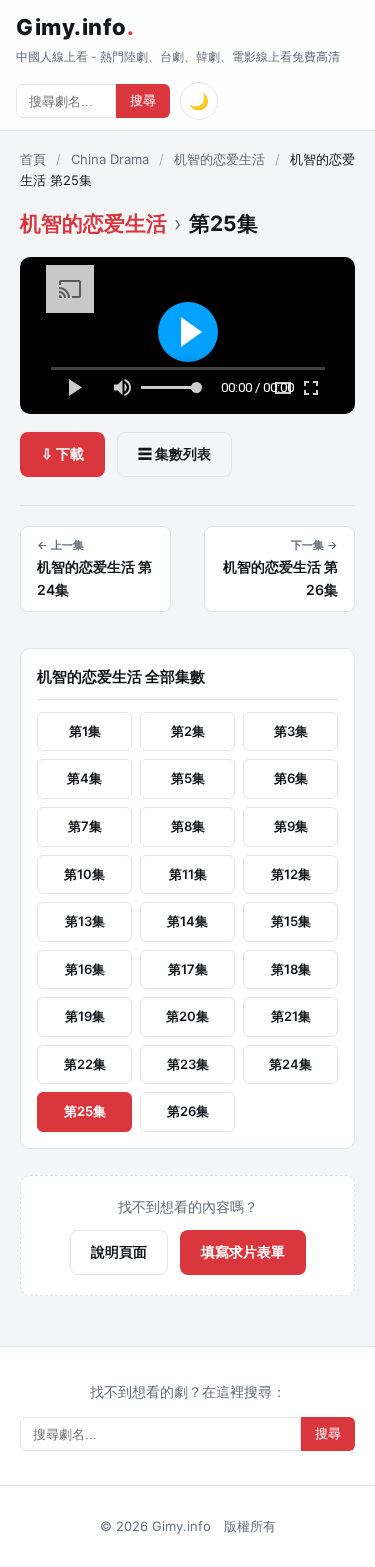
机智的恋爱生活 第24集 (94, 568)
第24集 (290, 1064)
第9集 (291, 826)
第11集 (188, 874)
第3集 (291, 731)
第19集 (85, 1016)
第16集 (85, 969)
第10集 (84, 874)
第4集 (84, 778)
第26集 (188, 1111)
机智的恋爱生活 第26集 (280, 568)
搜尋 (143, 100)
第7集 (85, 826)
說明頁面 (119, 1251)
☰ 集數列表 (174, 453)
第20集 (187, 1016)
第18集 (291, 969)
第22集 (85, 1064)
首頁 (33, 159)
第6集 (291, 778)
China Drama (110, 159)
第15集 (291, 921)
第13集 (85, 921)
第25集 (85, 1111)
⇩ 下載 (62, 453)
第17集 (188, 969)
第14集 (187, 921)
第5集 (188, 778)
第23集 (188, 1064)
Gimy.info (75, 27)
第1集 (85, 731)
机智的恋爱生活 (219, 159)
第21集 (291, 1016)
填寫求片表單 (243, 1251)
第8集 (188, 826)
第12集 (291, 874)
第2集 (188, 731)
